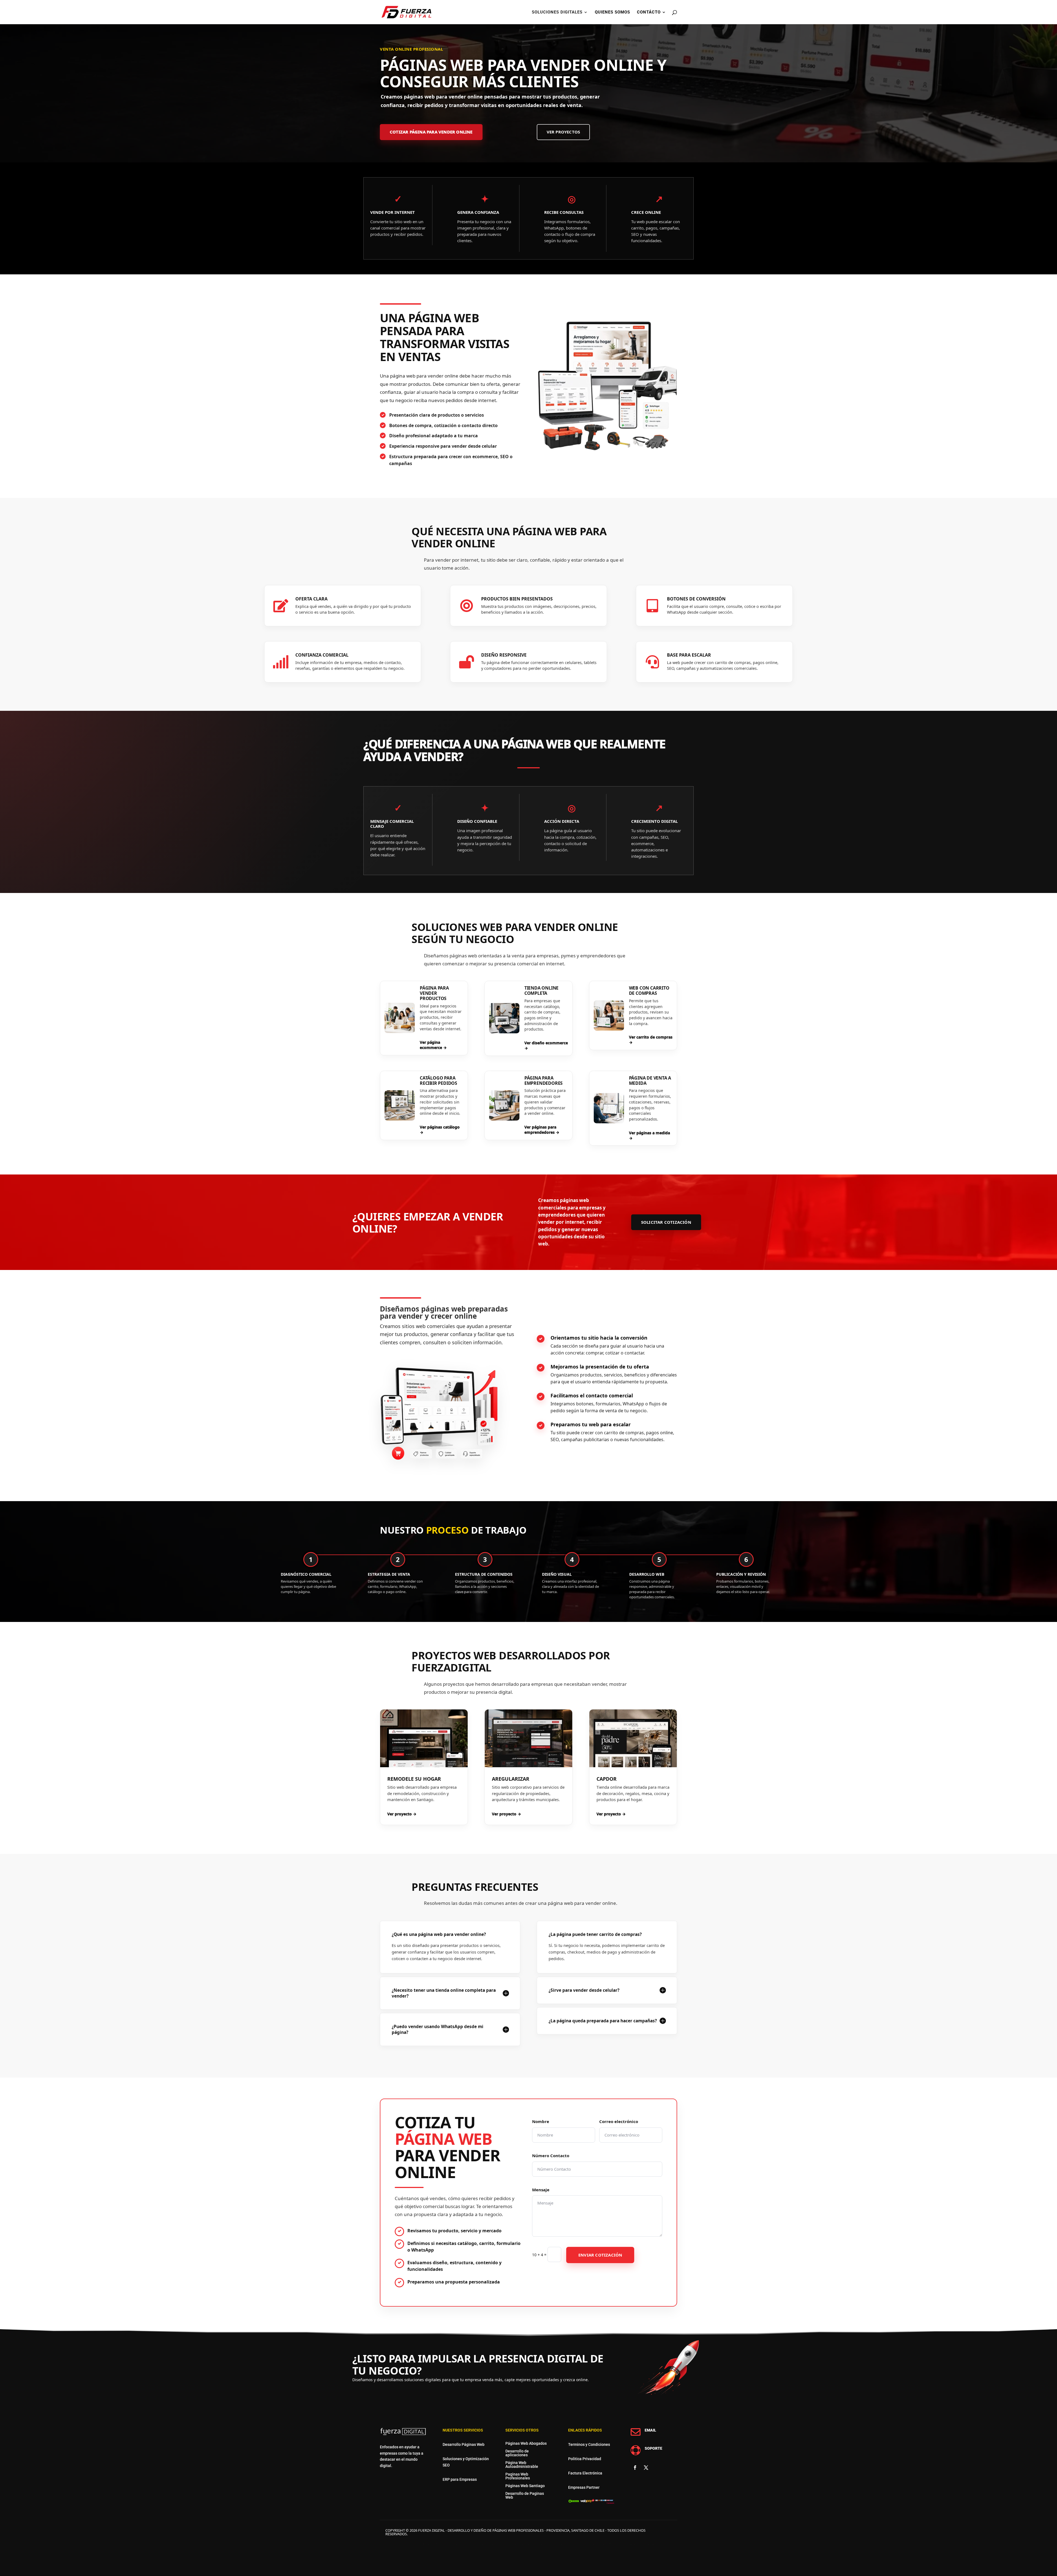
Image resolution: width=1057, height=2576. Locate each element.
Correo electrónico (619, 2121)
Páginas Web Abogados (526, 2443)
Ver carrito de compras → (651, 1040)
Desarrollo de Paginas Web (525, 2495)
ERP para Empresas (460, 2479)
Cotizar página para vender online (431, 132)
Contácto (649, 12)
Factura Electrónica (585, 2473)
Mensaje (541, 2190)
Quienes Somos (612, 12)
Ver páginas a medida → (649, 1136)
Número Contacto (551, 2156)
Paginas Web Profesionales (518, 2476)
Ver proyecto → (402, 1814)
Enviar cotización (600, 2255)
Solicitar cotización (666, 1222)
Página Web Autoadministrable (522, 2465)
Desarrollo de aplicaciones (517, 2453)
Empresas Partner (584, 2487)
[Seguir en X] (646, 2468)
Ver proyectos (563, 132)
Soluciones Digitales (557, 12)
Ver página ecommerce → (433, 1045)
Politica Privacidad (585, 2459)
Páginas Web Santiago (525, 2486)
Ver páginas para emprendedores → (542, 1130)
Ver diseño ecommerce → (546, 1046)
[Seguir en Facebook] (635, 2468)
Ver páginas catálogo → (440, 1130)
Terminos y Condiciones (589, 2444)
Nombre (541, 2121)
